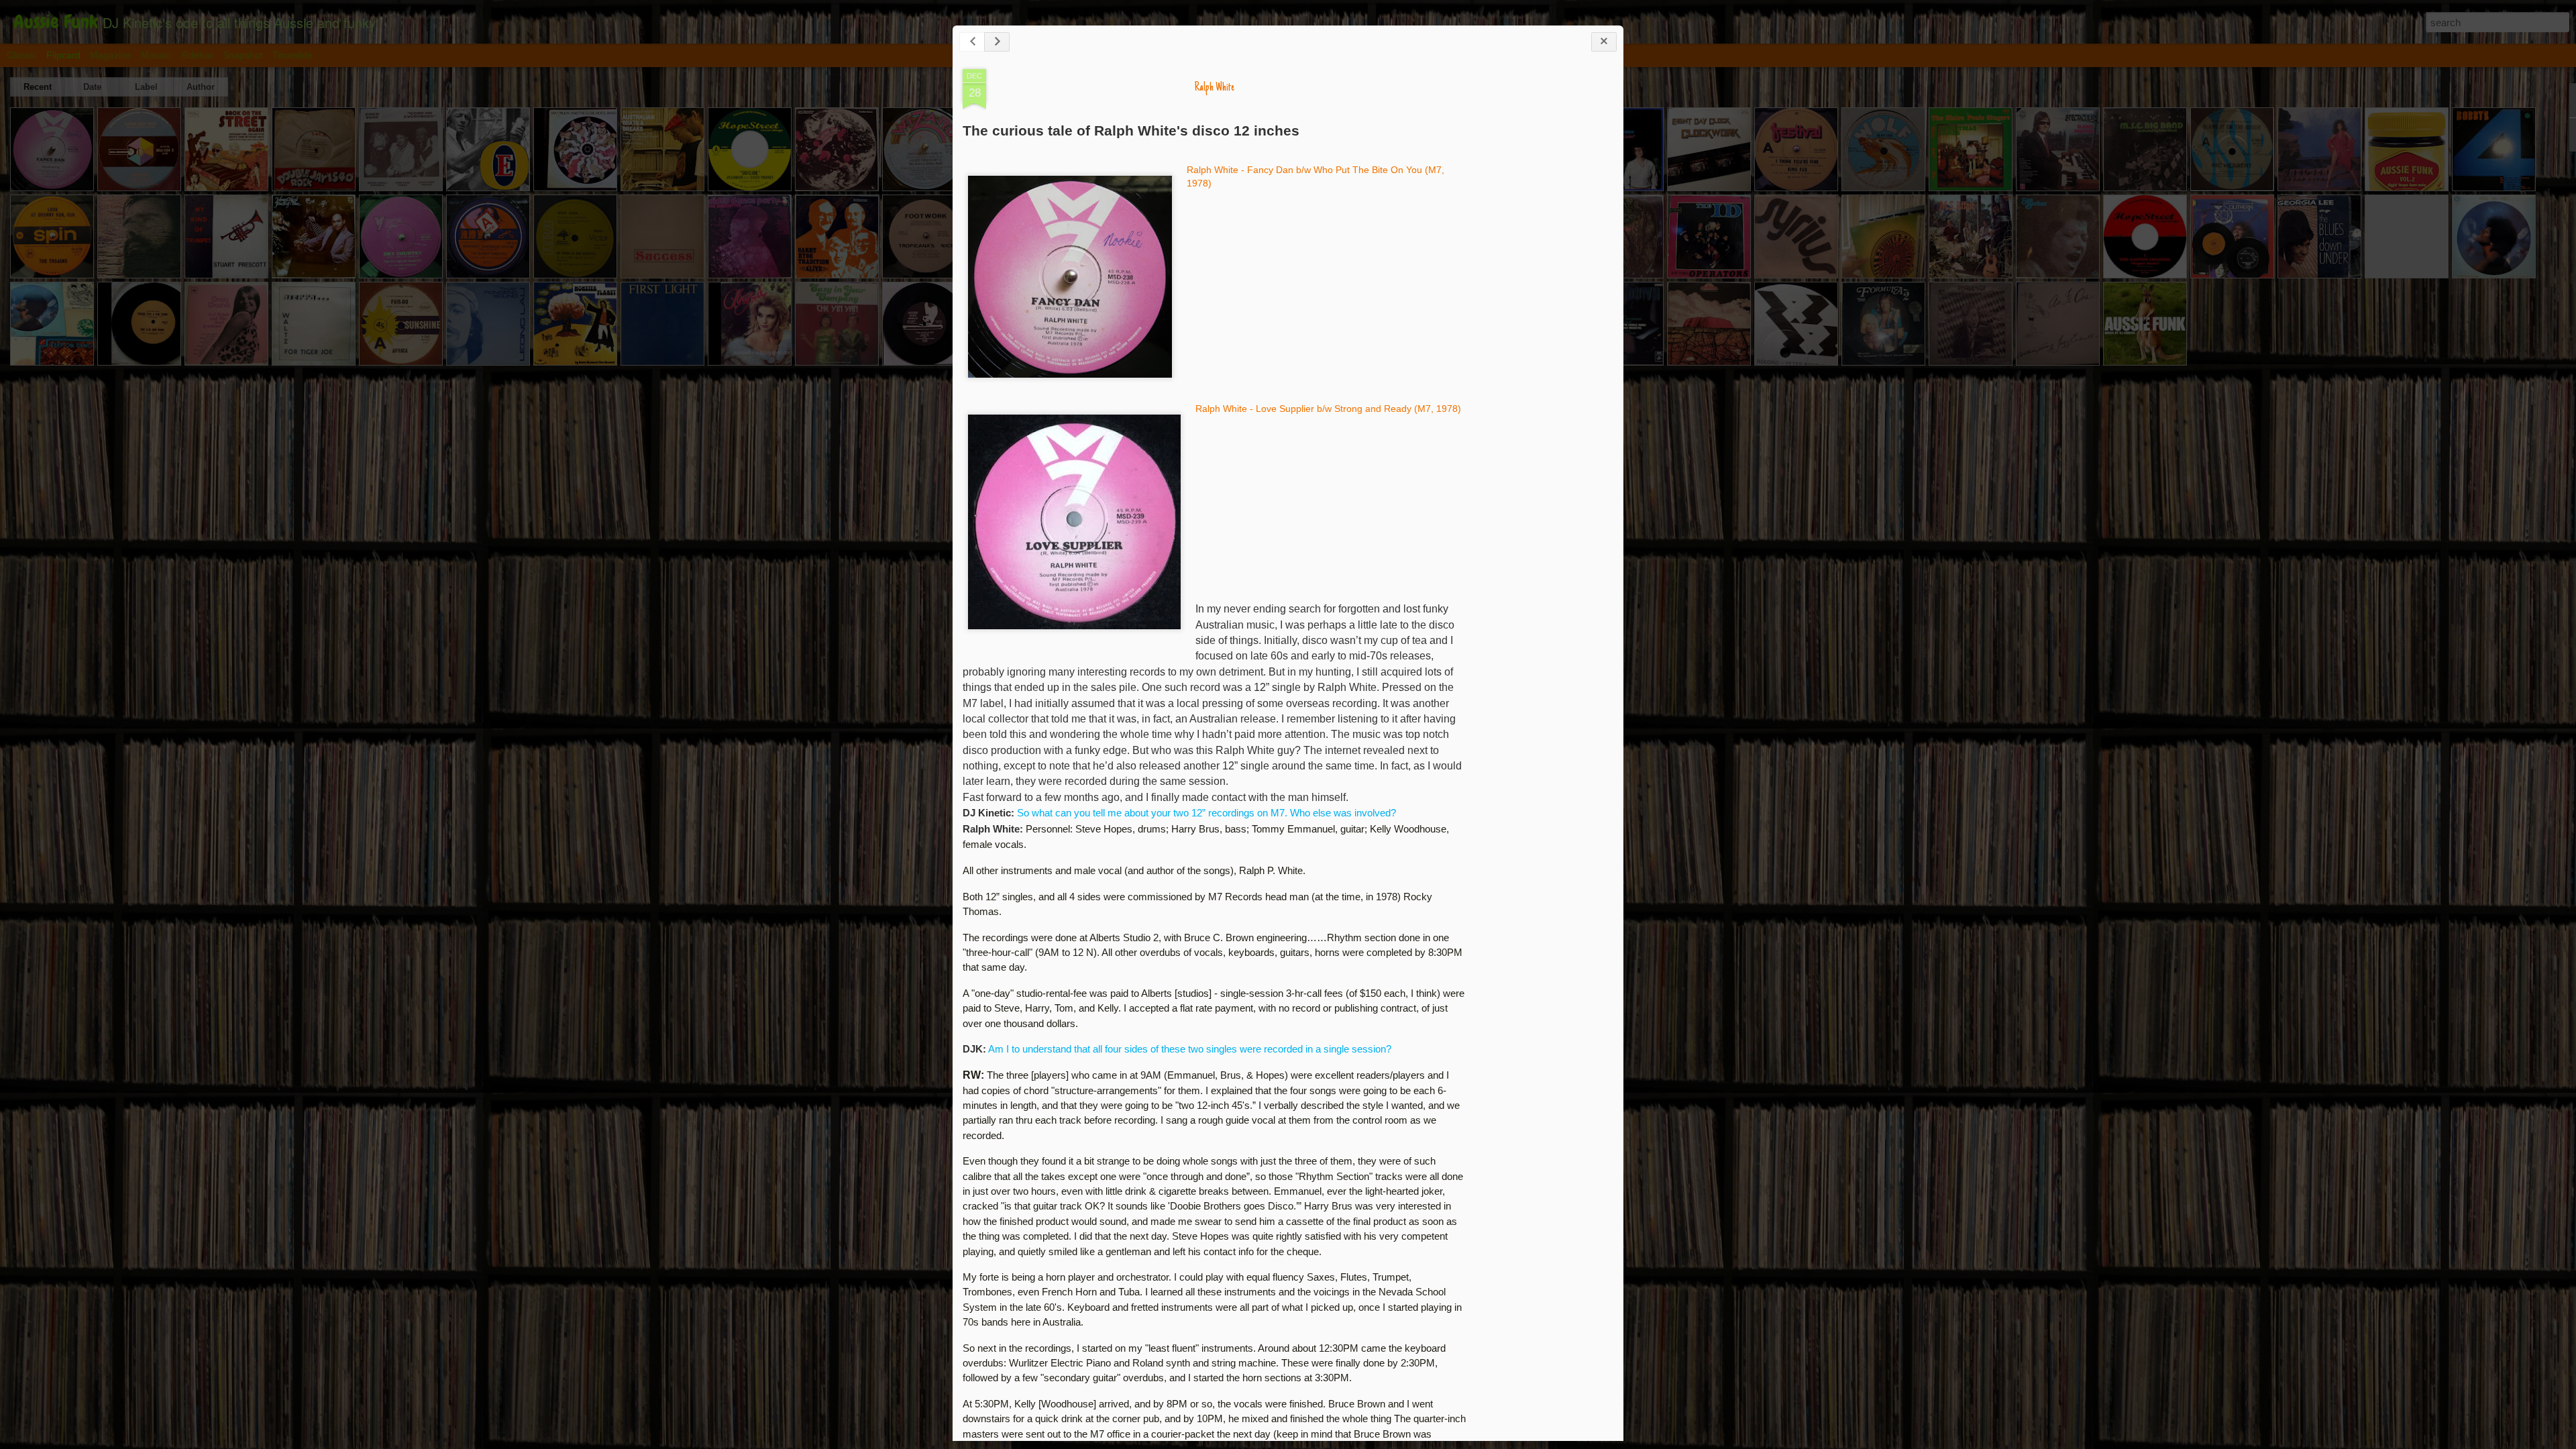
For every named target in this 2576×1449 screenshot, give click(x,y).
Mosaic (156, 55)
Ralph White (1215, 88)
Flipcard (63, 55)
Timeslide (292, 55)
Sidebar (197, 55)
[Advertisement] (1540, 280)
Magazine (111, 55)
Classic (22, 55)
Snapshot (243, 55)
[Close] (1604, 42)
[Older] (997, 42)
